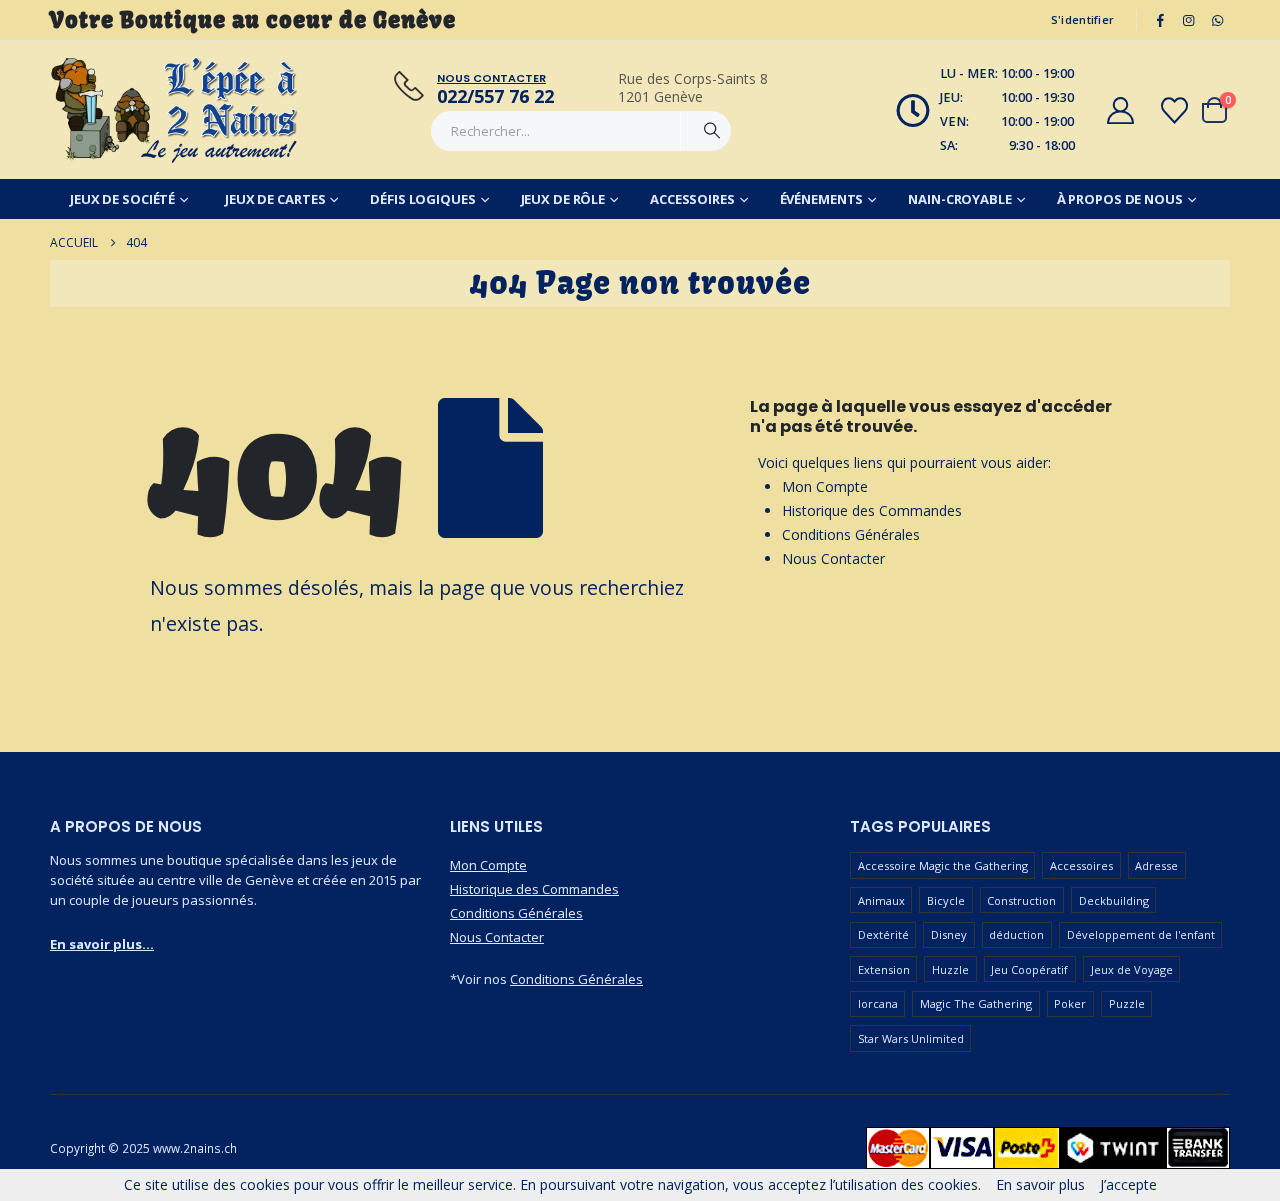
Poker (1070, 1003)
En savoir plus (1040, 1184)
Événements (822, 199)
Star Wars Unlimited (911, 1038)
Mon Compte (825, 486)
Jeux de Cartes (275, 199)
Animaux (881, 900)
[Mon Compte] (1120, 110)
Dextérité (883, 934)
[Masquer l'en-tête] (175, 110)
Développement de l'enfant (1141, 934)
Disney (949, 934)
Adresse (1156, 865)
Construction (1021, 900)
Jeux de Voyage (1132, 969)
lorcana (878, 1003)
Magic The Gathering (976, 1003)
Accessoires (692, 199)
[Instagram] (1189, 20)
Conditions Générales (851, 534)
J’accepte (1128, 1184)
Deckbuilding (1114, 900)
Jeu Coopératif (1029, 969)
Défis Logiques (422, 199)
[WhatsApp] (1217, 20)
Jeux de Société (122, 199)
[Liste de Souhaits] (1175, 110)
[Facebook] (1160, 20)
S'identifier (1082, 19)
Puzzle (1127, 1003)
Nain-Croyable (959, 199)
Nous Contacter (833, 558)
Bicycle (946, 900)
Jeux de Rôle (563, 199)
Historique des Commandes (872, 510)
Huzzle (950, 969)
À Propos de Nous (1120, 199)
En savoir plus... (102, 944)
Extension (884, 969)
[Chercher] (712, 131)
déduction (1016, 934)
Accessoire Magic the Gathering (943, 865)
